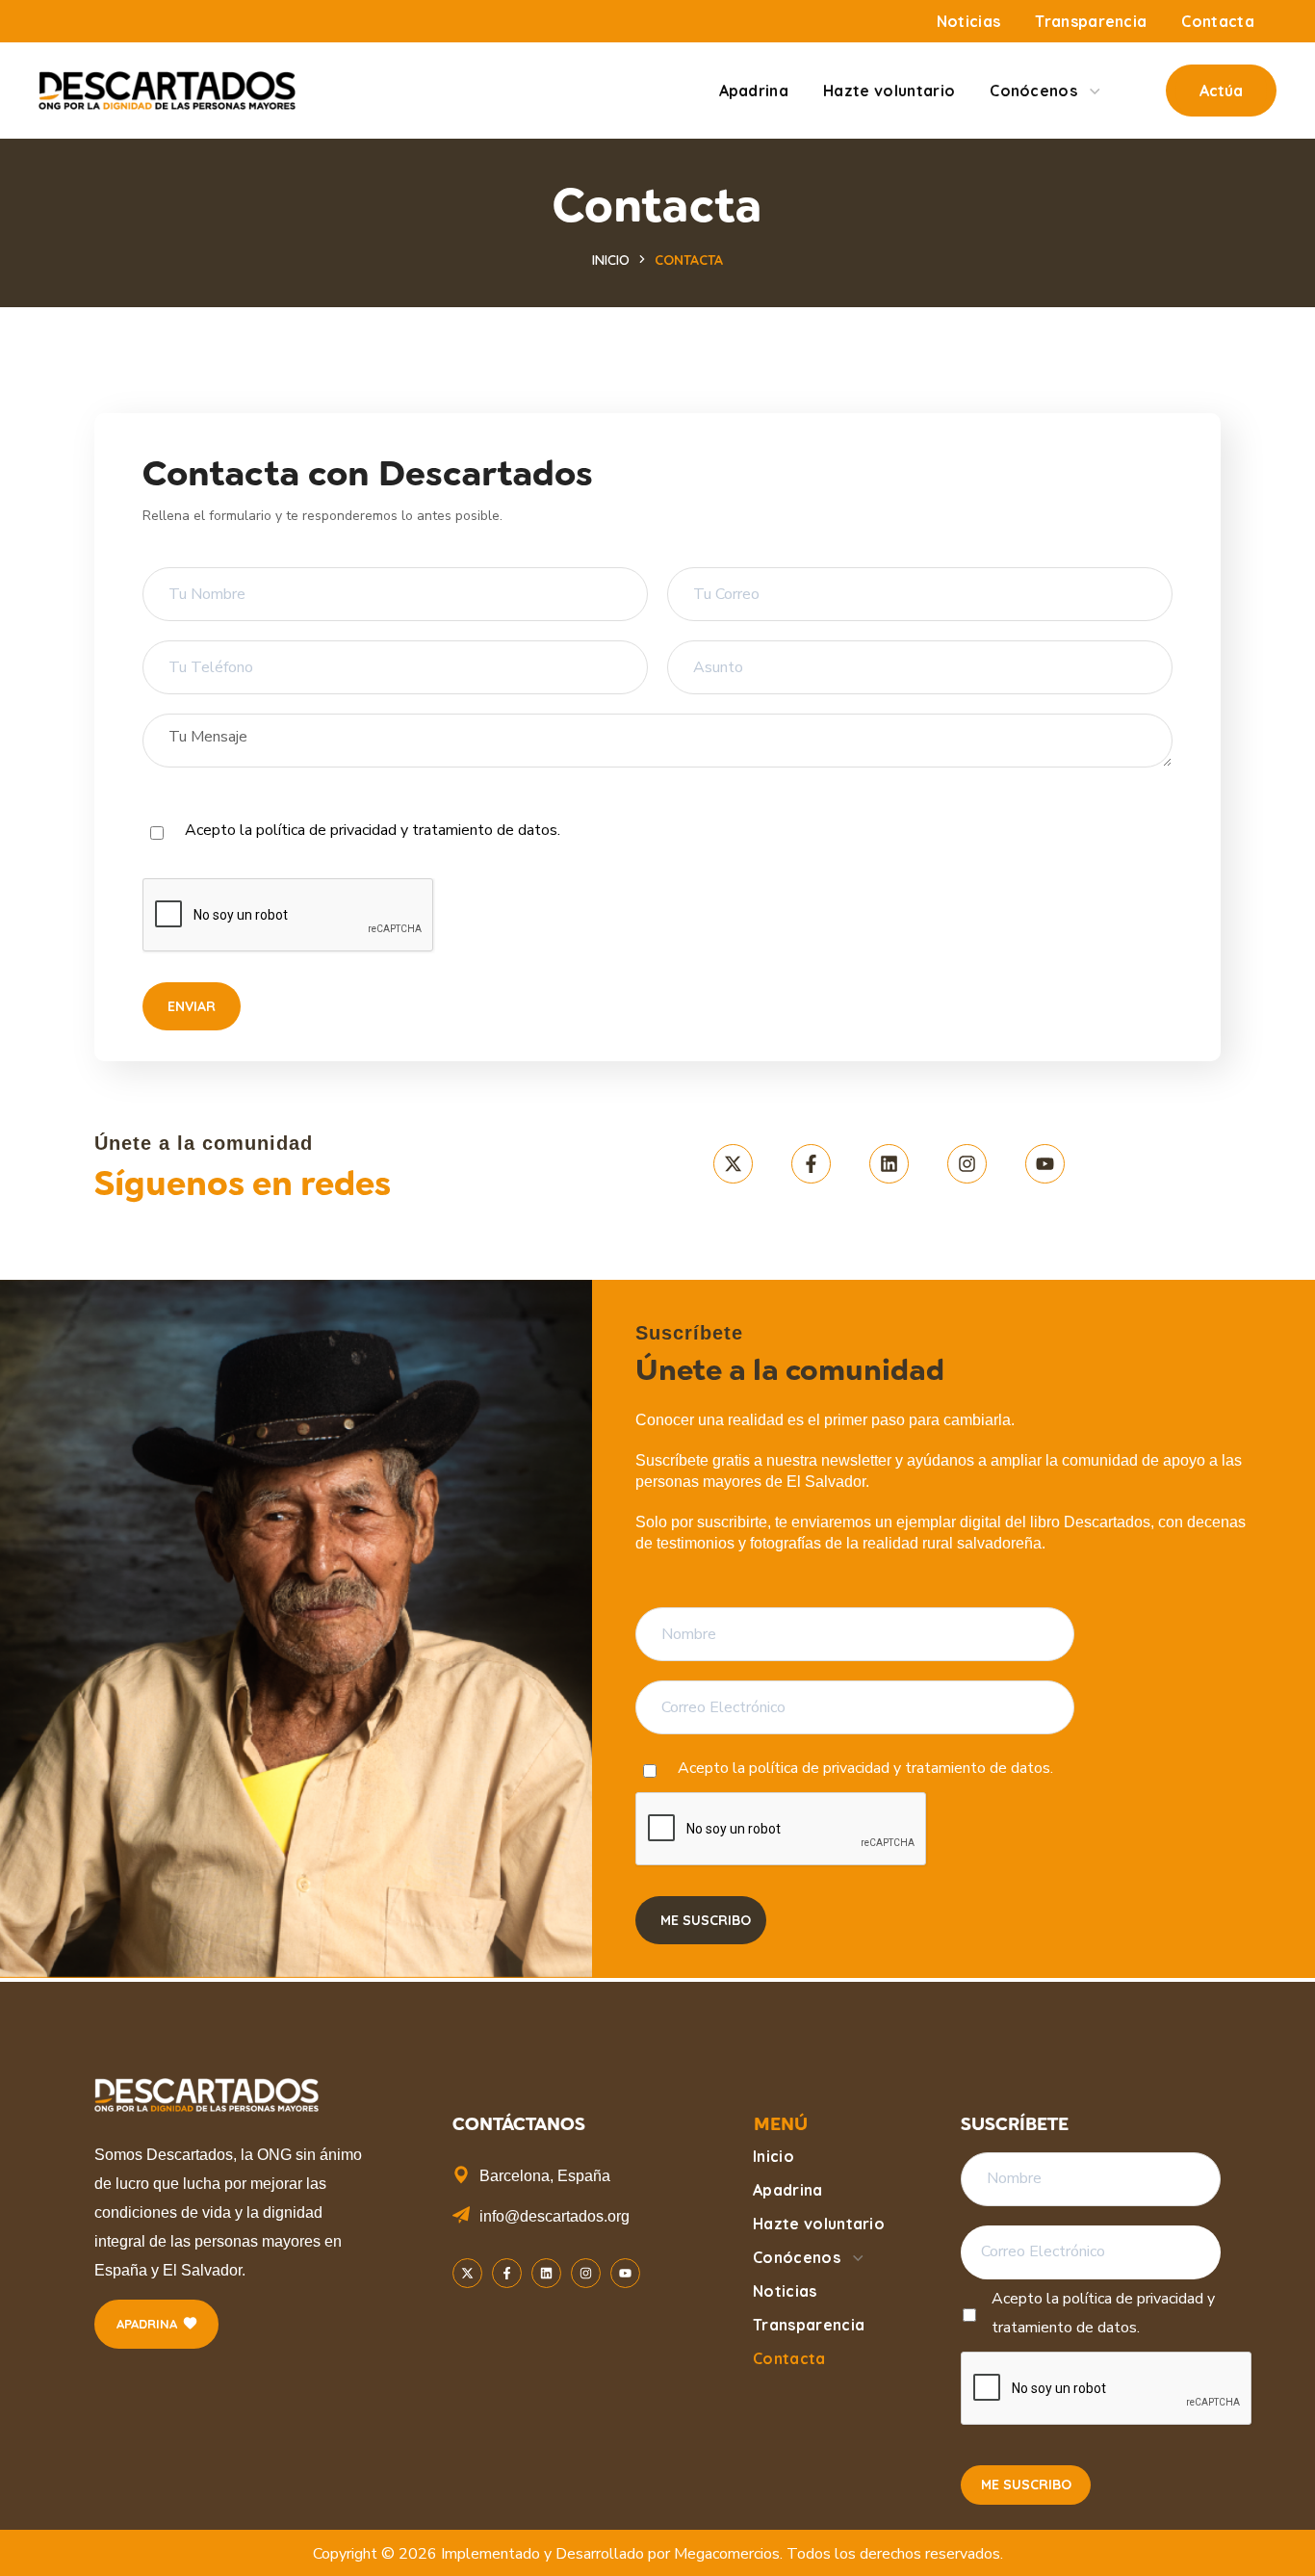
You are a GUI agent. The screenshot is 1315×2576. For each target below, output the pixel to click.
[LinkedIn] (889, 1164)
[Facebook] (811, 1164)
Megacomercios (727, 2554)
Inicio (611, 260)
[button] (1221, 91)
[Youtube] (1045, 1164)
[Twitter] (733, 1164)
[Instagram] (967, 1164)
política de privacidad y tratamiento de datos (407, 830)
